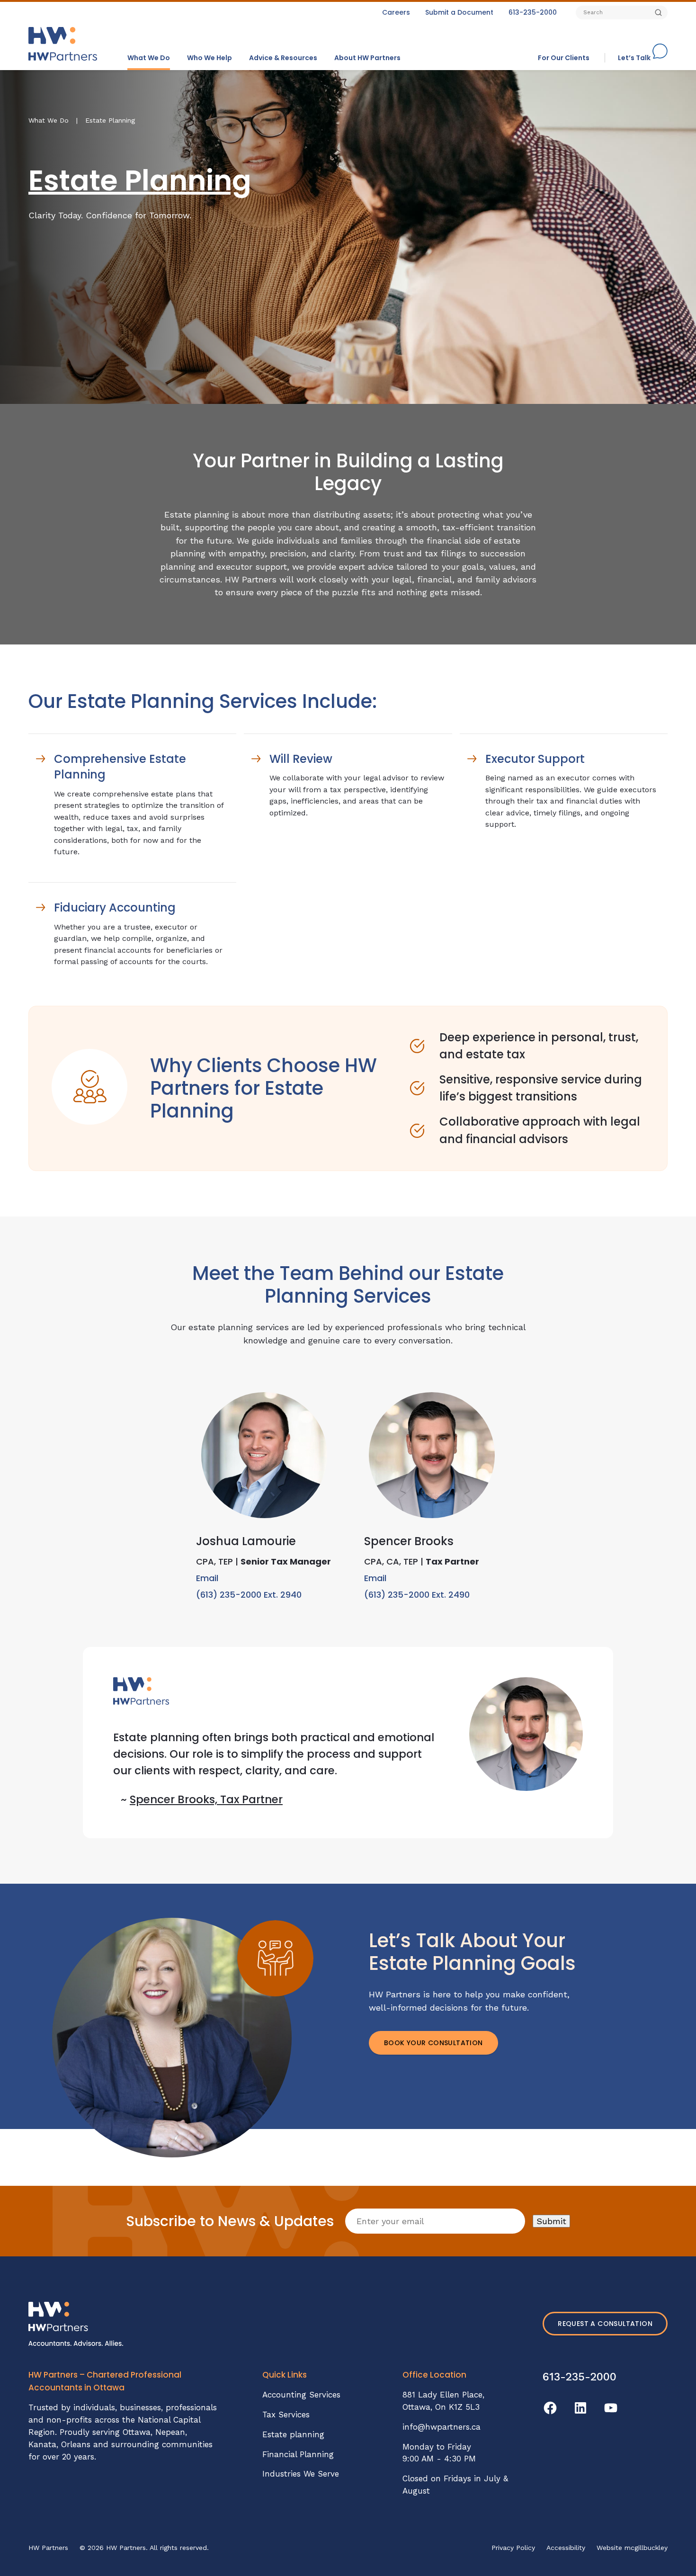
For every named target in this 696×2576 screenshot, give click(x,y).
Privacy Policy (513, 2548)
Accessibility (566, 2548)
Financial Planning (298, 2454)
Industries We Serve (301, 2474)
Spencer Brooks (409, 1541)
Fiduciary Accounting (115, 908)
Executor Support (535, 759)
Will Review (301, 759)
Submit (551, 2221)
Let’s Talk (634, 58)
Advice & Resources (283, 58)
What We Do (149, 58)
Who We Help (210, 58)
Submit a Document (459, 12)
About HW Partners (367, 58)
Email (207, 1578)
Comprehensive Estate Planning (120, 767)
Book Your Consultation (433, 2043)
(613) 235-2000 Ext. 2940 (249, 1595)
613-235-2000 (533, 12)
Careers (396, 12)
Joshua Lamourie (246, 1541)
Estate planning (293, 2434)
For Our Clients (564, 58)
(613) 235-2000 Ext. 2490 (417, 1595)
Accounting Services (301, 2395)
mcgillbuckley (646, 2548)
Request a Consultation (605, 2324)
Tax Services (286, 2415)
